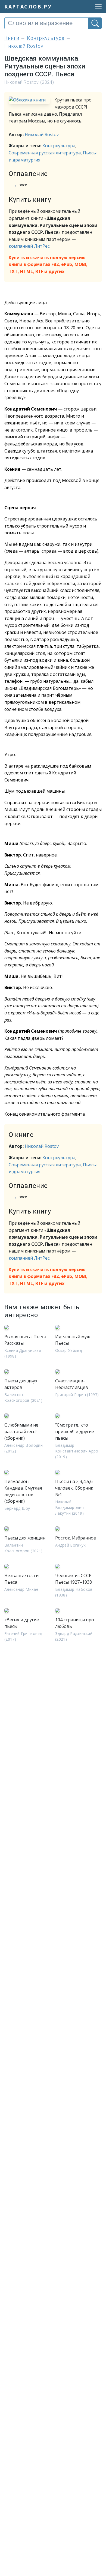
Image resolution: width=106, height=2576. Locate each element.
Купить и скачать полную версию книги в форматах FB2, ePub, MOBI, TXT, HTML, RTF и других (48, 264)
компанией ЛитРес (29, 246)
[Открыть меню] (97, 7)
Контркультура (59, 146)
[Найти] (95, 23)
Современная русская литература (45, 153)
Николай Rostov (42, 134)
